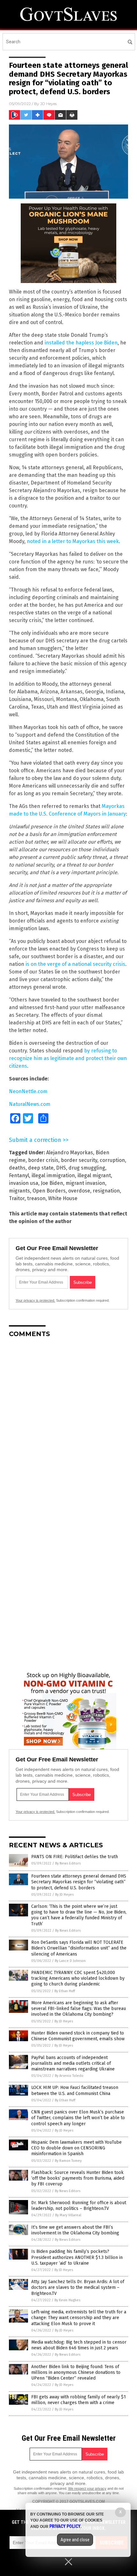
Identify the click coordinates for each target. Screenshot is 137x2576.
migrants (19, 1191)
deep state (41, 1168)
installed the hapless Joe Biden (81, 343)
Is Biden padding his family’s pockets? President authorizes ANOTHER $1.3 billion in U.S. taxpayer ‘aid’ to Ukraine (77, 2257)
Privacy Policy (65, 2526)
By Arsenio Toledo (69, 2076)
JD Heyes (48, 104)
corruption (112, 1160)
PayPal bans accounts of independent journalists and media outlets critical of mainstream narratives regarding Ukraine (73, 2063)
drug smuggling (87, 1168)
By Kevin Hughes (67, 2300)
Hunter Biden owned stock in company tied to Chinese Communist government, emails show (78, 2036)
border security (79, 1160)
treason (36, 1198)
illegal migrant (94, 1175)
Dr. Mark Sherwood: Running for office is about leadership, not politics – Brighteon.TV (79, 2206)
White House (63, 1198)
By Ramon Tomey (68, 2161)
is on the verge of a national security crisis (75, 964)
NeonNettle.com (28, 1091)
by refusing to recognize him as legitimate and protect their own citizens (68, 1058)
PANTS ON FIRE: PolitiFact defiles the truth (75, 1857)
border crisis (43, 1160)
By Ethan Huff (65, 1991)
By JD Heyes (64, 1895)
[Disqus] (68, 1422)
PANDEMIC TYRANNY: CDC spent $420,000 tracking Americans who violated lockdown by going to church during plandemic (78, 1978)
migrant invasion (85, 1183)
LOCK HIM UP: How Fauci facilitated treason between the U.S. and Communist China (75, 2090)
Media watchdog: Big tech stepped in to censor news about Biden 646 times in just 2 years (79, 2345)
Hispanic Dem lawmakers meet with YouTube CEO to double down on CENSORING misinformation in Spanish (76, 2148)
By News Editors (68, 1863)
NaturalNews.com (30, 1104)
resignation (106, 1191)
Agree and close (75, 2540)
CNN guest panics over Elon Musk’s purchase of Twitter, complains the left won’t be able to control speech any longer (78, 2118)
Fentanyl (19, 1175)
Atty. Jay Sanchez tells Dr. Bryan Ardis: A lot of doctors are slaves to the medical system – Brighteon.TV (78, 2287)
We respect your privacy (87, 2488)
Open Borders (49, 1191)
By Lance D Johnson (70, 1961)
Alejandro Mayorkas (70, 1153)
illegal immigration (53, 1175)
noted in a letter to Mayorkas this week (73, 541)
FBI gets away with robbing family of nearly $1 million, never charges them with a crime (79, 2400)
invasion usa (24, 1183)
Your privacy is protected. (35, 1300)
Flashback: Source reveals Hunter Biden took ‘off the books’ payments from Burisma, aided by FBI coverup (78, 2178)
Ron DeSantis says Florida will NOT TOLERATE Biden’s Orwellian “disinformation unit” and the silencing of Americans (79, 1948)
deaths (17, 1168)
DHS (61, 1168)
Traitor (17, 1198)
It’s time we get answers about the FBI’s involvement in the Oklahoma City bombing (75, 2230)
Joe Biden (52, 1183)
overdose (79, 1191)
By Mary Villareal (68, 2215)
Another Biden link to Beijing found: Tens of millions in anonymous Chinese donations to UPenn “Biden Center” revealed (76, 2372)
